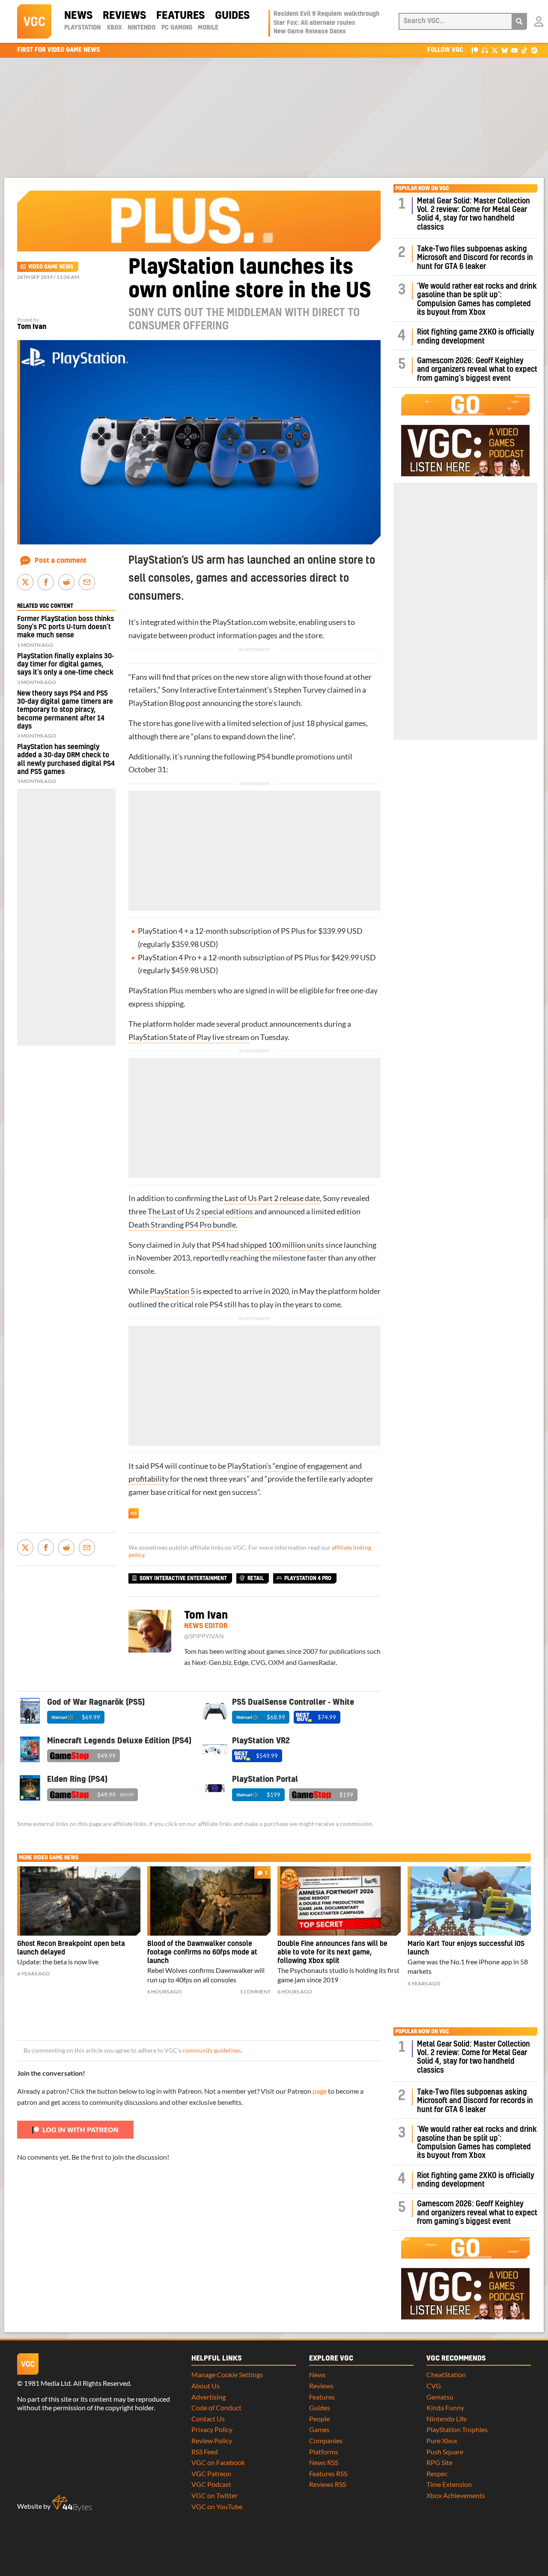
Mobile (208, 28)
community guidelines (212, 2050)
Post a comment (61, 561)
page (320, 2091)
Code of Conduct (216, 2407)
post (193, 703)
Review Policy (212, 2440)
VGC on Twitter (214, 2495)
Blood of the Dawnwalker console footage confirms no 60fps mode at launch (202, 1952)
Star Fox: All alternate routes (314, 23)
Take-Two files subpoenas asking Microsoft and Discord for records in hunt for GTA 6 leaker (475, 258)
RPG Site (439, 2462)
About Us (205, 2386)
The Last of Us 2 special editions (200, 1212)
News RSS (324, 2462)
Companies (326, 2440)
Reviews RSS (328, 2484)
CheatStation (446, 2374)
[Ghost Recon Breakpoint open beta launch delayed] (79, 1901)
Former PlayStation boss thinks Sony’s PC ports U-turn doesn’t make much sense (66, 627)
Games (319, 2429)
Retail (256, 1578)
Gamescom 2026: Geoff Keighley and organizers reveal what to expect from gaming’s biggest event (477, 370)
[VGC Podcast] (485, 50)
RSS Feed (205, 2452)
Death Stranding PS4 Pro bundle (182, 1225)
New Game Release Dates (310, 32)
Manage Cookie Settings (227, 2374)
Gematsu (440, 2397)
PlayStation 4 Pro (167, 958)
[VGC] (34, 21)
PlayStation (82, 28)
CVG (434, 2386)
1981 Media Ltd (47, 2383)
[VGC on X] (495, 50)
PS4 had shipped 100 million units (268, 1245)
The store (144, 723)
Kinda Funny (445, 2407)
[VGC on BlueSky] (505, 50)
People (319, 2419)
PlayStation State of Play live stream (189, 1037)
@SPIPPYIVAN (204, 1636)
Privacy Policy (212, 2429)
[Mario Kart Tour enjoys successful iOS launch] (469, 1901)
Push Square (445, 2452)
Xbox (114, 28)
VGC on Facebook (218, 2462)
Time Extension (449, 2484)
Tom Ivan (32, 327)
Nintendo (141, 28)
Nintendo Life (447, 2419)
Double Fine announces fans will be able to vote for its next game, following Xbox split (332, 1952)
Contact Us (208, 2419)
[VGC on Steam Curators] (534, 50)
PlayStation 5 (172, 1291)
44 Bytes (72, 2503)
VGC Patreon (211, 2473)
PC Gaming (177, 28)
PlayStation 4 (160, 931)
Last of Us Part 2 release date (272, 1198)
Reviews (124, 16)
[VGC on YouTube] (514, 50)
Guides (232, 16)
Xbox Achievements (456, 2495)
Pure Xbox (442, 2440)
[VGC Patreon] (475, 50)
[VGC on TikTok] (524, 50)
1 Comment (255, 1992)
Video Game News (51, 267)
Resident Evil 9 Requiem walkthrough (326, 14)
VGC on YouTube (217, 2506)
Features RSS (328, 2473)
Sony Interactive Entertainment (214, 690)
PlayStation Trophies (457, 2429)
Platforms (324, 2452)
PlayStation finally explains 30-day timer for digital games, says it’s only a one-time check (66, 664)
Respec (437, 2473)
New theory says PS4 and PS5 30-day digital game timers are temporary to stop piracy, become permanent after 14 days (65, 710)
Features (180, 16)
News (78, 16)
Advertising (208, 2397)
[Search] (519, 21)
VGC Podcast (211, 2484)
